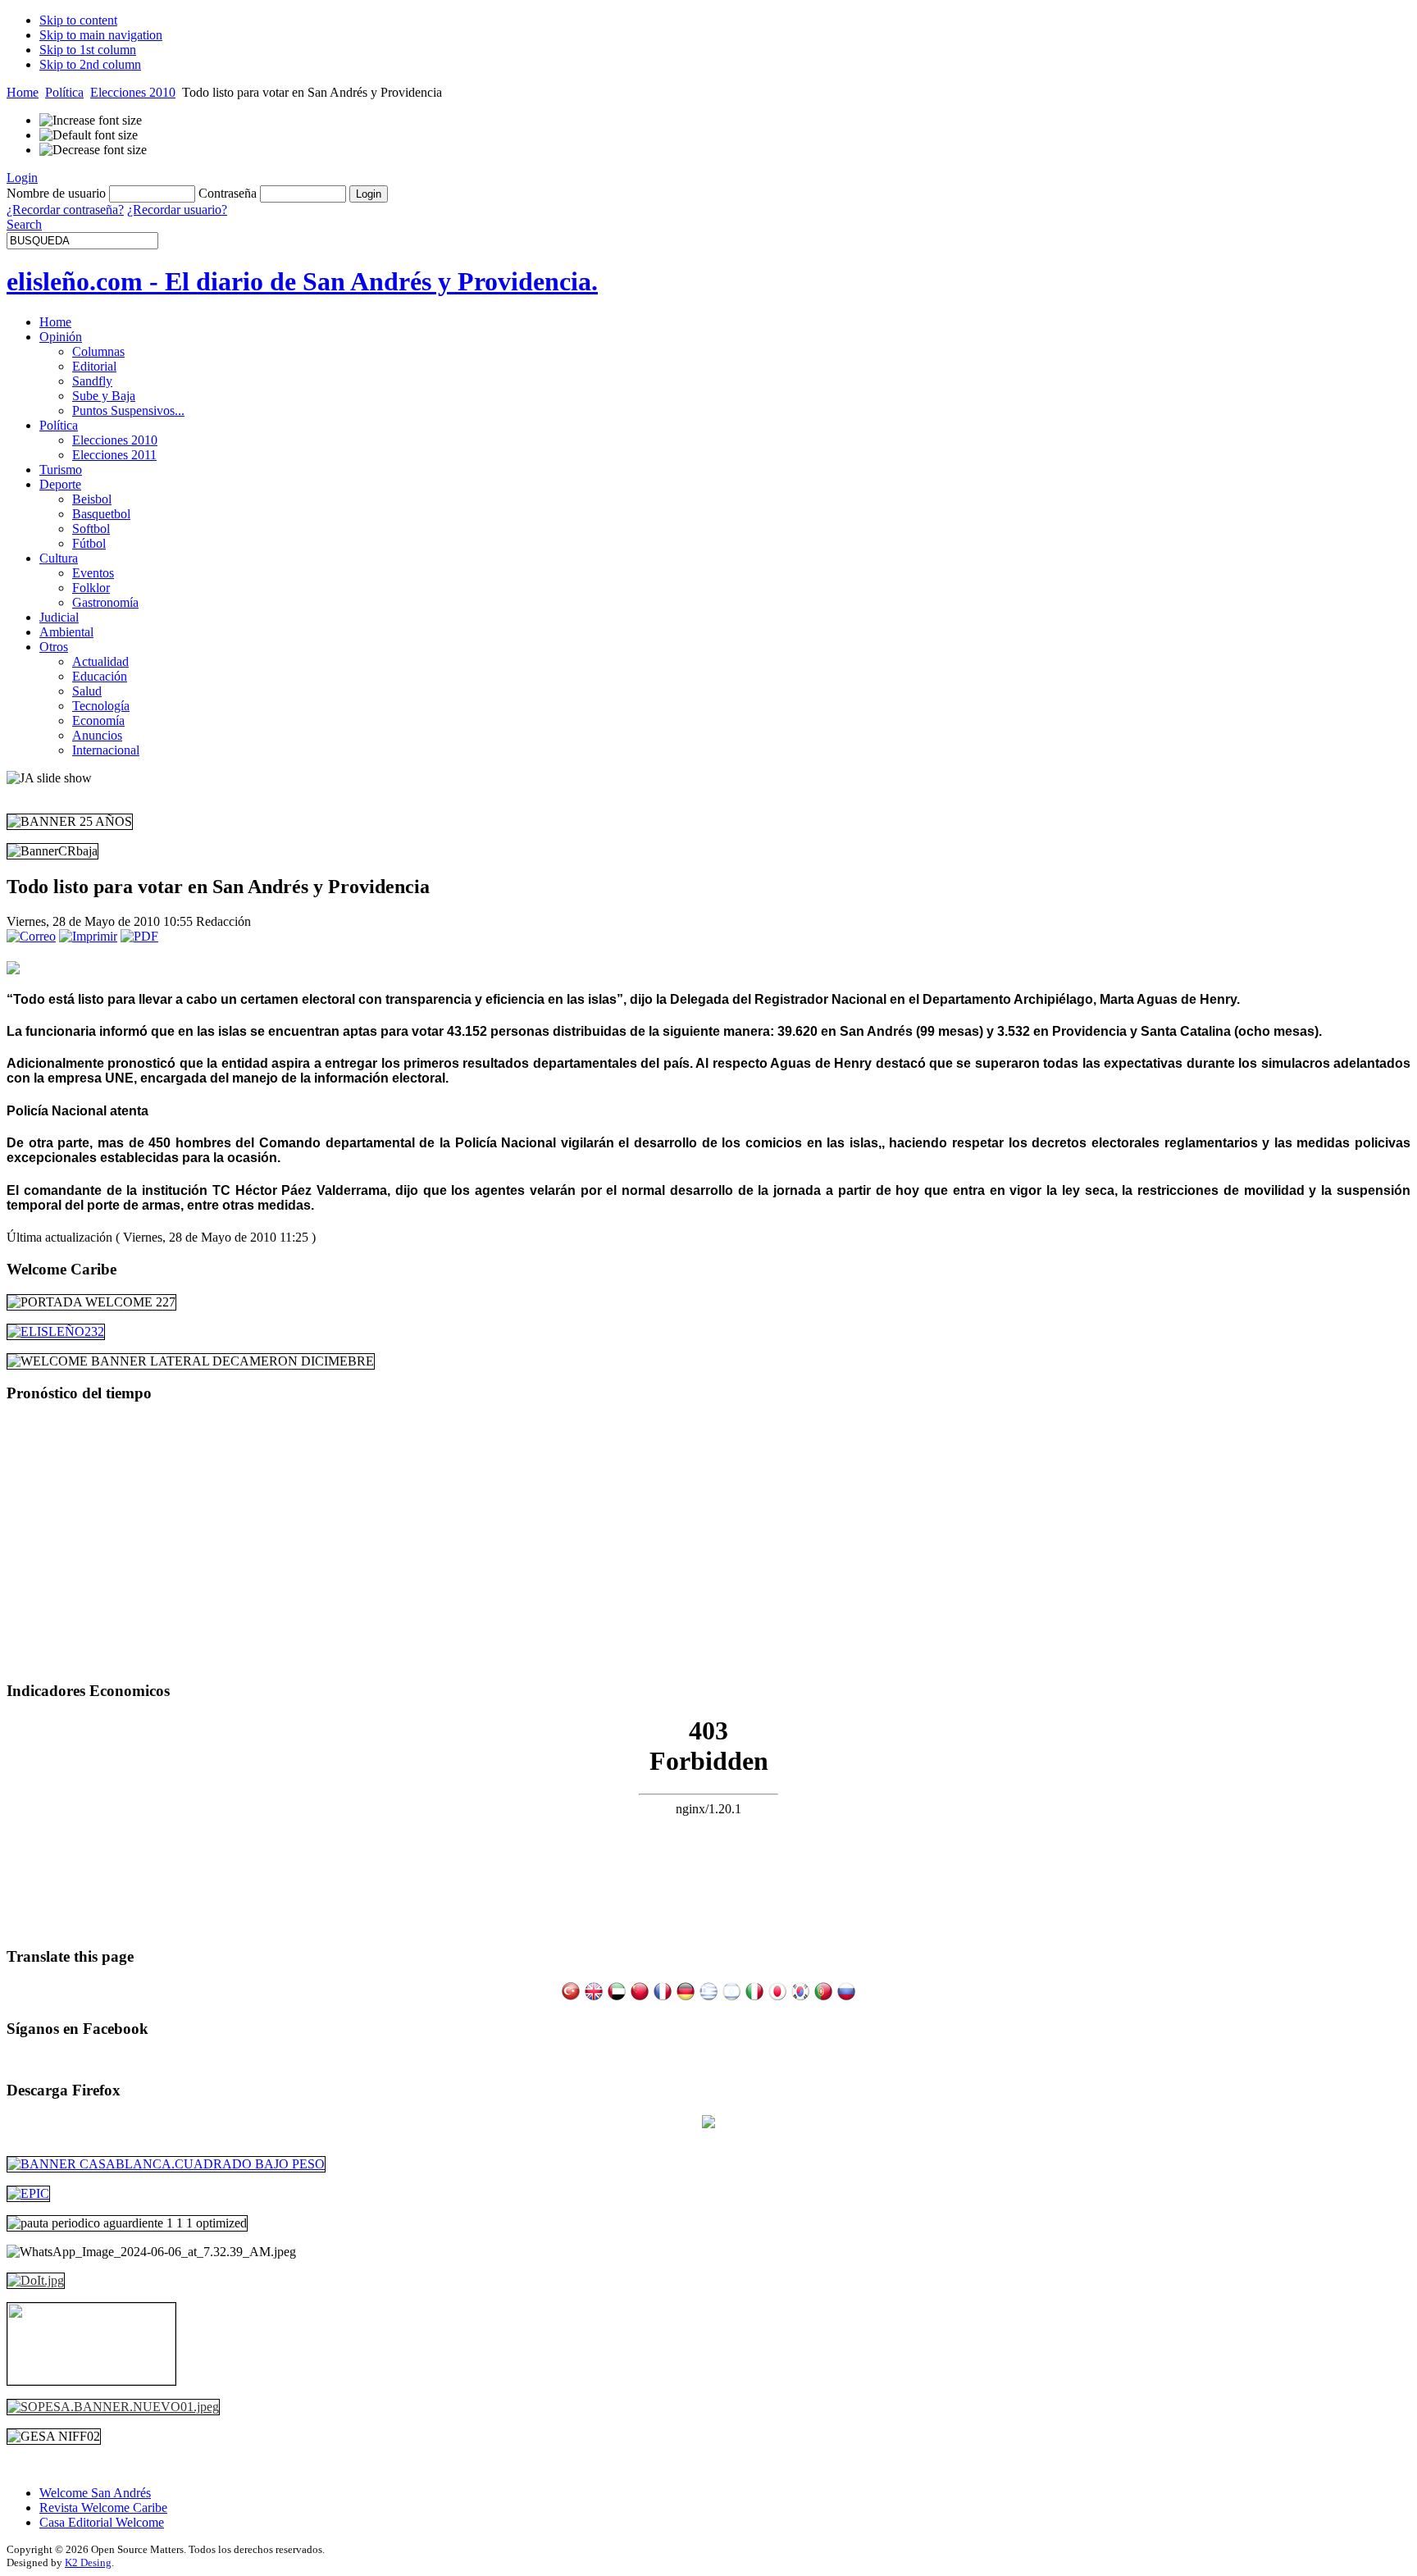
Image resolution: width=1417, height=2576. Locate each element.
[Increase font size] (91, 121)
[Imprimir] (88, 936)
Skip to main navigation (101, 35)
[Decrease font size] (93, 150)
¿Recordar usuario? (177, 210)
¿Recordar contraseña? (65, 210)
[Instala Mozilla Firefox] (708, 2124)
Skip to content (78, 20)
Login (22, 178)
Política (64, 92)
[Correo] (31, 936)
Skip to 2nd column (90, 64)
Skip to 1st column (88, 50)
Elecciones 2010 (133, 92)
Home (23, 92)
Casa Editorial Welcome (102, 2522)
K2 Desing (88, 2562)
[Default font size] (89, 135)
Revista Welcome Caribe (103, 2508)
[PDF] (139, 936)
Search (24, 224)
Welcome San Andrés (95, 2493)
